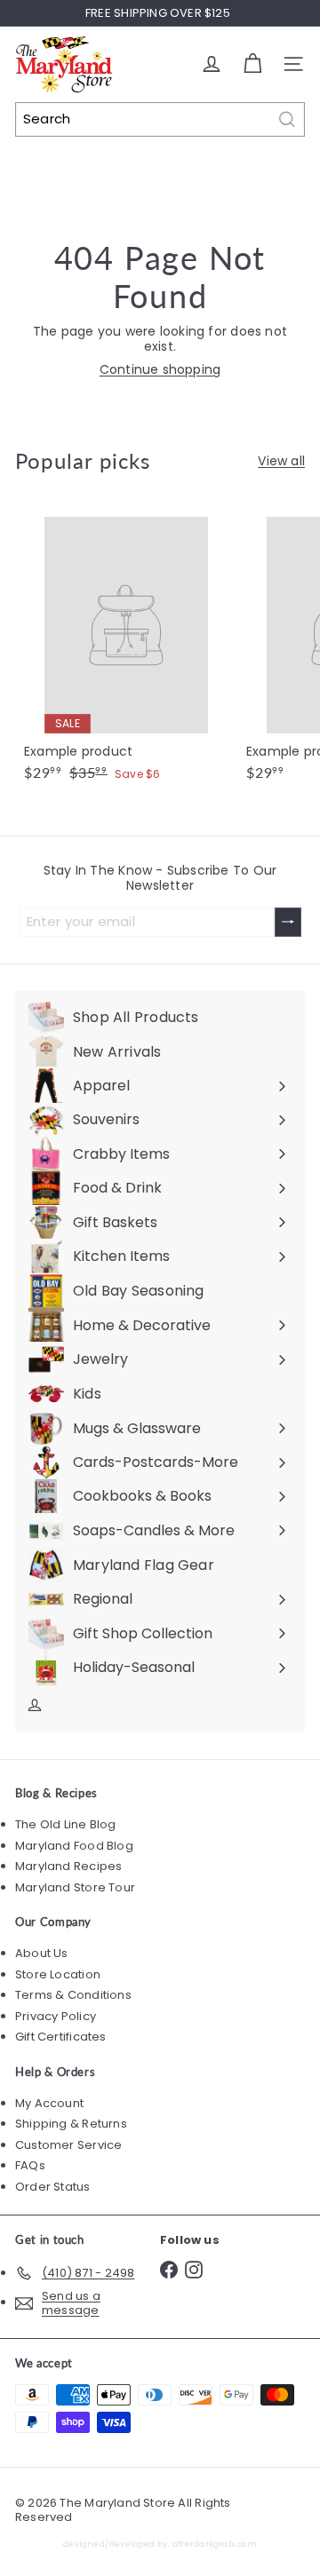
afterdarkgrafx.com (215, 2544)
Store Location (58, 1974)
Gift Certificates (61, 2037)
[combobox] (160, 119)
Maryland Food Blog (74, 1846)
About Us (42, 1953)
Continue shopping (160, 369)
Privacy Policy (56, 2016)
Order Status (53, 2187)
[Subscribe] (288, 922)
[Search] (287, 119)
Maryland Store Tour (75, 1887)
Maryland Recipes (68, 1866)
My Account (49, 2103)
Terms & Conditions (73, 1995)
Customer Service (68, 2145)
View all (281, 461)
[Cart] (252, 64)
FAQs (30, 2165)
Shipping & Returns (71, 2124)
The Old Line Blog (66, 1824)
